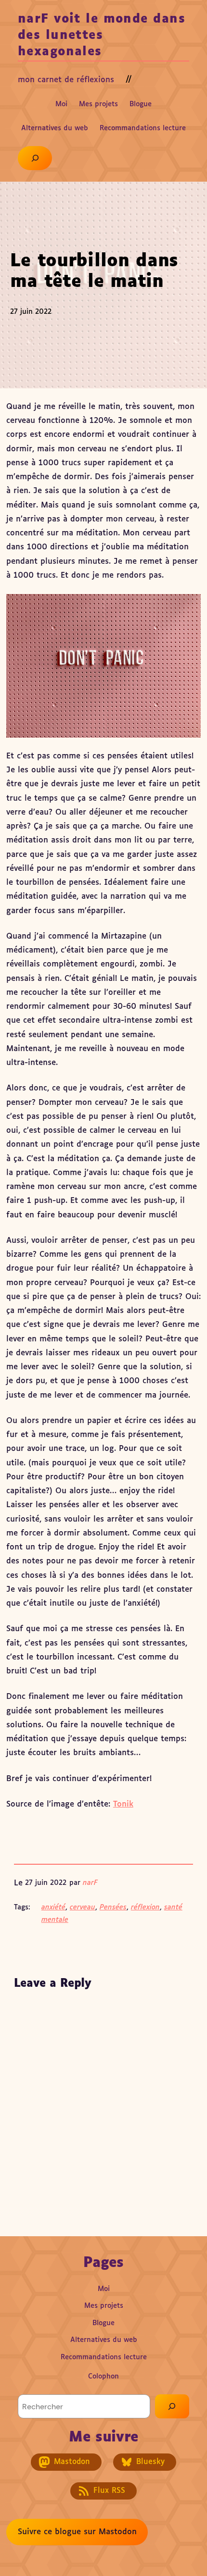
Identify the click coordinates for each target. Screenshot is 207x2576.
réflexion (145, 1907)
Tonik (123, 1804)
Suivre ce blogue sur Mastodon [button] (77, 2532)
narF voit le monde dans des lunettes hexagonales (102, 36)
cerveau (83, 1907)
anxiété (53, 1907)
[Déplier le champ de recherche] (35, 158)
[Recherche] (172, 2406)
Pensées (113, 1907)
